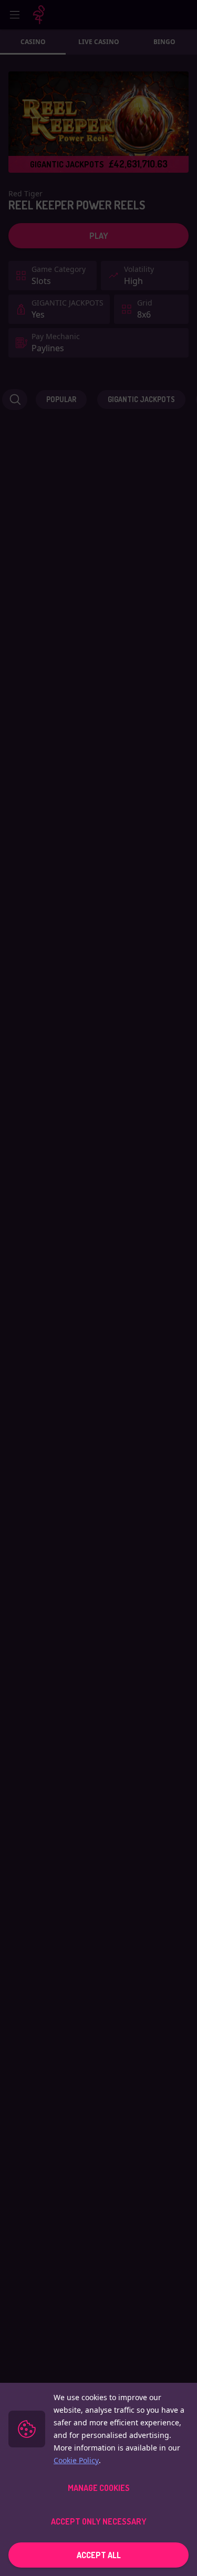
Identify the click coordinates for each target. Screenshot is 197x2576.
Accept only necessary (99, 2521)
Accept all (99, 2555)
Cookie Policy (76, 2460)
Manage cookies (99, 2488)
